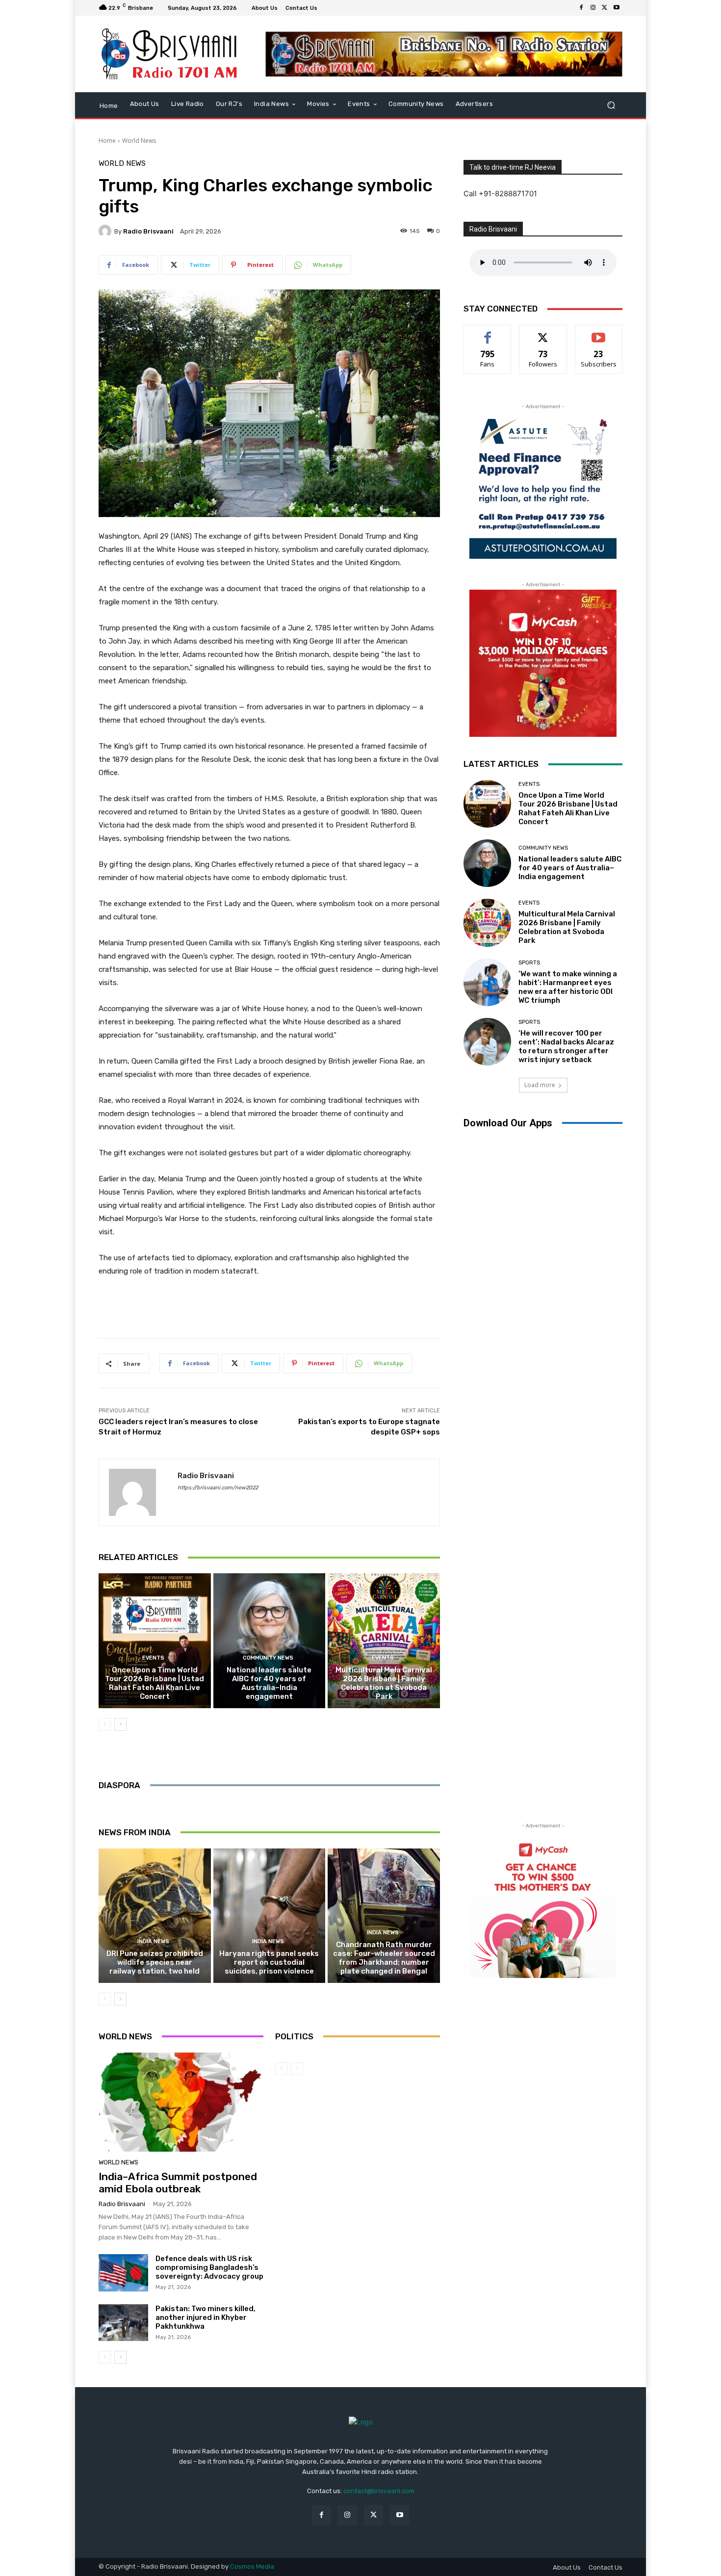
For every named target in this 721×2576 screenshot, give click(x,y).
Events (153, 1658)
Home (107, 141)
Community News (268, 1658)
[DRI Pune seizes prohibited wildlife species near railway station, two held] (155, 1916)
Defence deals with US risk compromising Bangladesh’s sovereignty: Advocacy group (209, 2267)
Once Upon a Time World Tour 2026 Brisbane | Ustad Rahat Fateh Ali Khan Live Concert (154, 1683)
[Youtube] (617, 8)
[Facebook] (581, 8)
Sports (529, 963)
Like (488, 332)
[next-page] (120, 1724)
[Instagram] (593, 8)
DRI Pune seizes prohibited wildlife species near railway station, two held (155, 1962)
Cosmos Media (252, 2566)
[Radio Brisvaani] (106, 231)
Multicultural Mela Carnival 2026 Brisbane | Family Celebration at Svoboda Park (384, 1683)
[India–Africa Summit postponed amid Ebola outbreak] (181, 2102)
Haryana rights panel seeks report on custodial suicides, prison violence (269, 1962)
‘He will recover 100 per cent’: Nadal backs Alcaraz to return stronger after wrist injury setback (566, 1046)
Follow (543, 332)
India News (153, 1941)
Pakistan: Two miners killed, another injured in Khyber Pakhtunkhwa (206, 2317)
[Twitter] (605, 8)
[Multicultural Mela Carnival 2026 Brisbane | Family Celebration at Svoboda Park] (384, 1640)
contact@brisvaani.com (379, 2491)
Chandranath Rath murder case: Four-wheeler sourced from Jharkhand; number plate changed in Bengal (384, 1958)
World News (139, 141)
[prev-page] (105, 1724)
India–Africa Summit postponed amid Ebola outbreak (178, 2183)
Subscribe (599, 332)
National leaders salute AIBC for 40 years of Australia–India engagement (269, 1683)
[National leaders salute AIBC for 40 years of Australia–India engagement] (270, 1640)
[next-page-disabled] (297, 2069)
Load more (540, 1085)
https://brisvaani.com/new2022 (218, 1488)
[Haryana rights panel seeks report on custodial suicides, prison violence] (270, 1916)
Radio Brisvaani (148, 231)
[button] (611, 105)
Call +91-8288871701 (500, 194)
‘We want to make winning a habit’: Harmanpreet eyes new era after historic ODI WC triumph (568, 987)
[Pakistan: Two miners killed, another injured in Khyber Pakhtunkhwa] (123, 2323)
